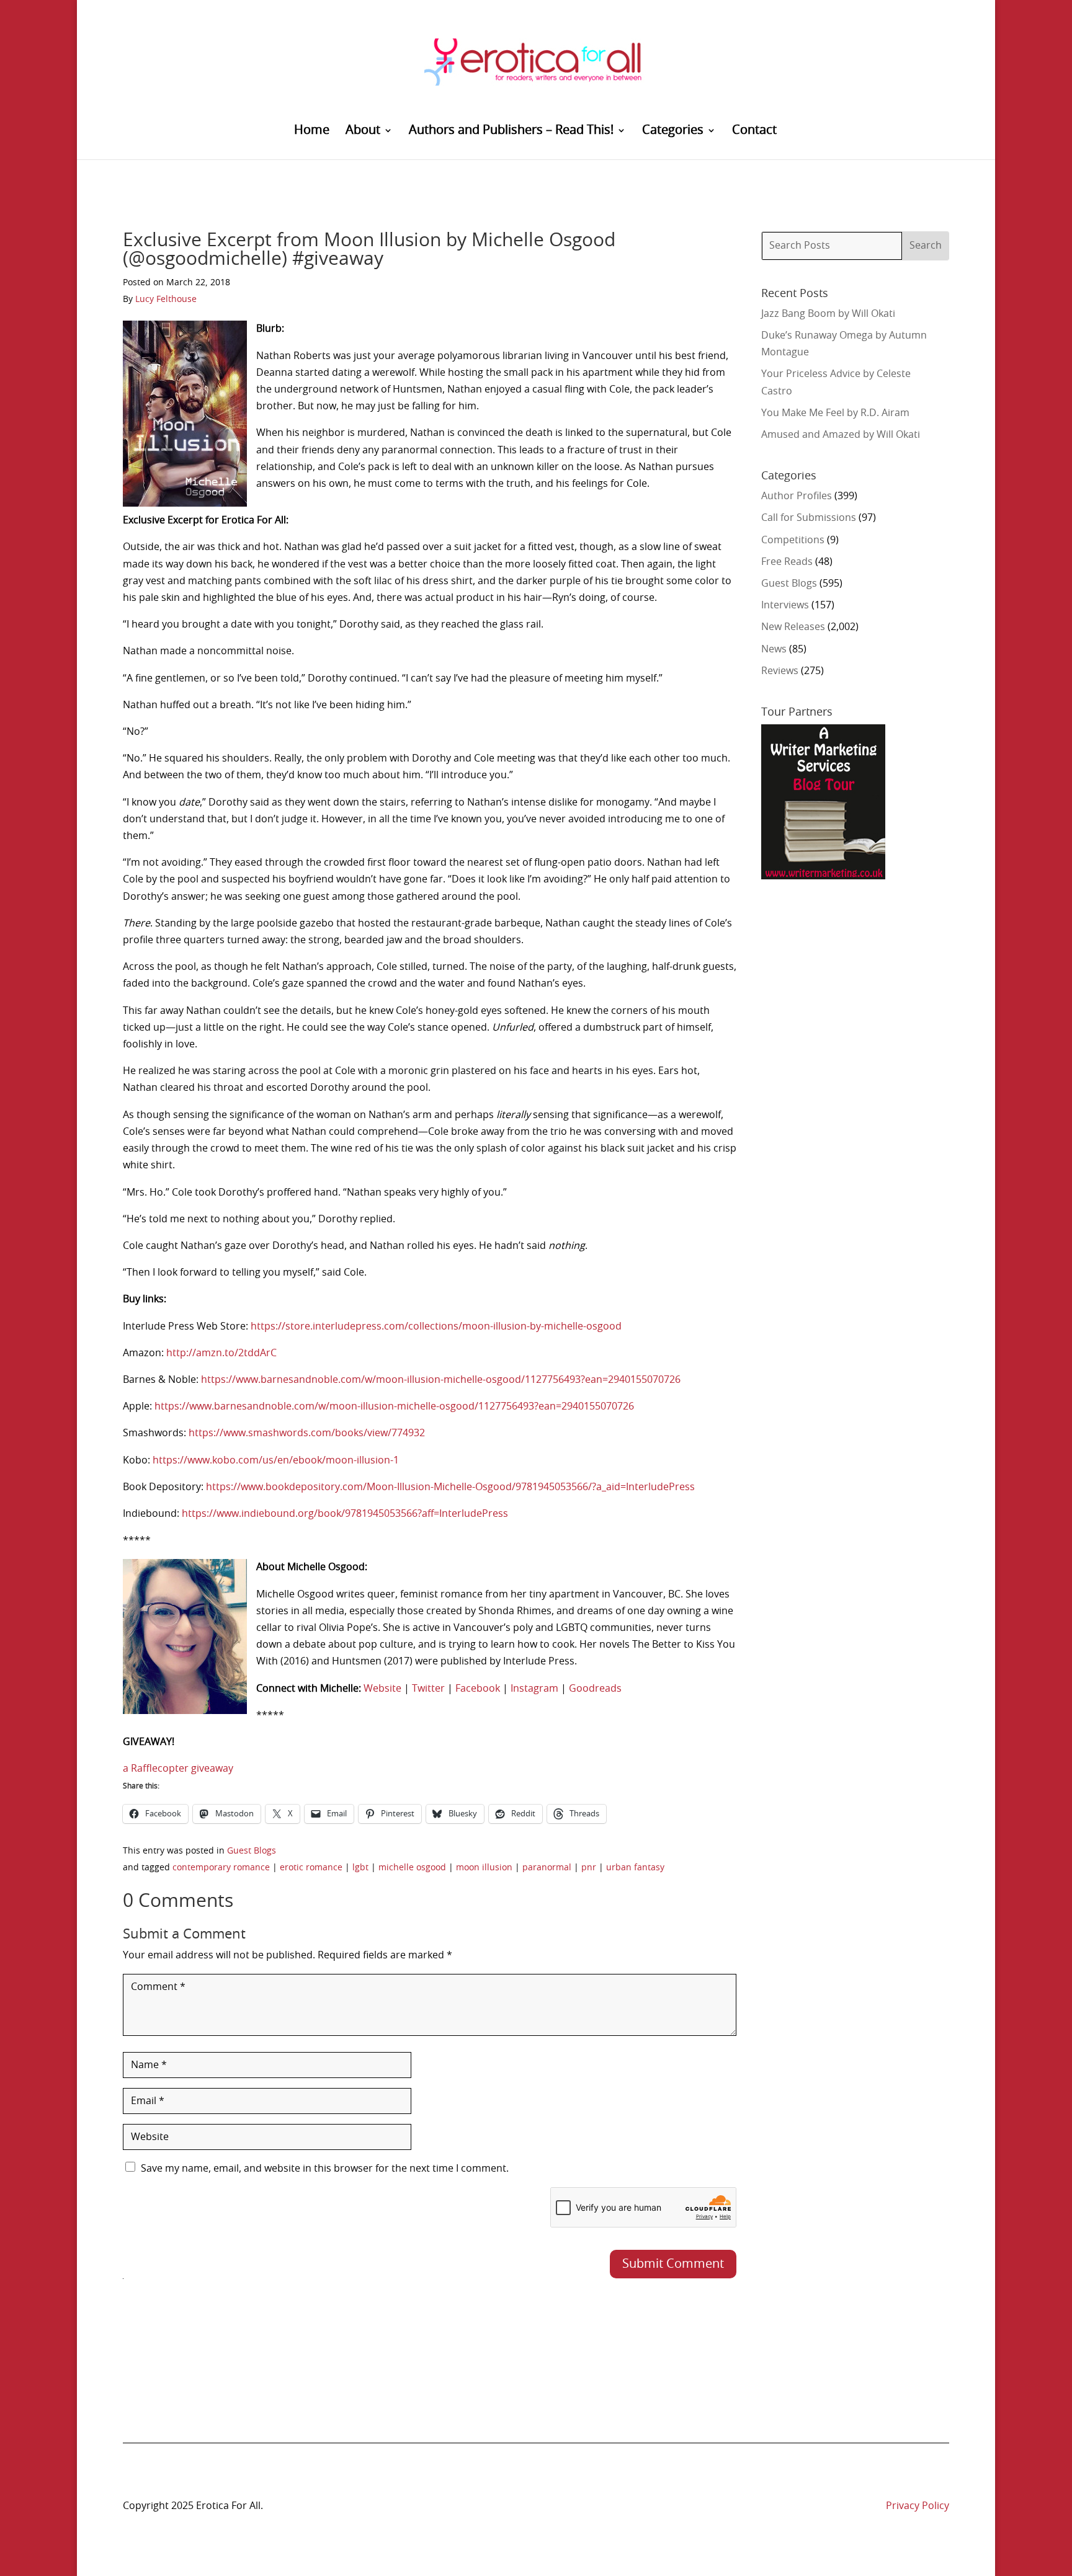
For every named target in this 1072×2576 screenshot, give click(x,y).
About (363, 131)
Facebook (478, 1689)
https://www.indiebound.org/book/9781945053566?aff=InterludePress (345, 1514)
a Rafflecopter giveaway (178, 1769)
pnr (589, 1868)
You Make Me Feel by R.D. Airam (835, 413)
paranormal (547, 1868)
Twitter (428, 1689)
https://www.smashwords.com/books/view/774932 (307, 1433)
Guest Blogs (252, 1851)
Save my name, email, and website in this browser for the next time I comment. (325, 2169)
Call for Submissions (809, 518)
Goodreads (595, 1689)
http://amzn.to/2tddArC (221, 1353)
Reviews (780, 671)
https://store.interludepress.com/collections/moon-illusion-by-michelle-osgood (436, 1326)
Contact (754, 131)
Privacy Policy (918, 2506)
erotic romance (311, 1868)
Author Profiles (797, 496)
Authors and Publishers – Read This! (511, 131)
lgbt (360, 1868)
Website (382, 1689)
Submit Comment (673, 2264)
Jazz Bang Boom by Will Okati (828, 314)
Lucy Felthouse (166, 300)
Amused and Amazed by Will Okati (841, 435)
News (774, 649)
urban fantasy (635, 1868)
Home (312, 131)
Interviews (785, 605)
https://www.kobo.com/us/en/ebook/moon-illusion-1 (276, 1460)
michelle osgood (412, 1868)
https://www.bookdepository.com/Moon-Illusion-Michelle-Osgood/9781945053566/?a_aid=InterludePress (450, 1487)
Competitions (793, 540)
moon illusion (484, 1868)
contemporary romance (221, 1868)
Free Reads (787, 562)
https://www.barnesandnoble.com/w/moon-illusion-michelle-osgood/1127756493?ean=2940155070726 (441, 1380)
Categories (673, 131)
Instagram (534, 1689)
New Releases (793, 627)
